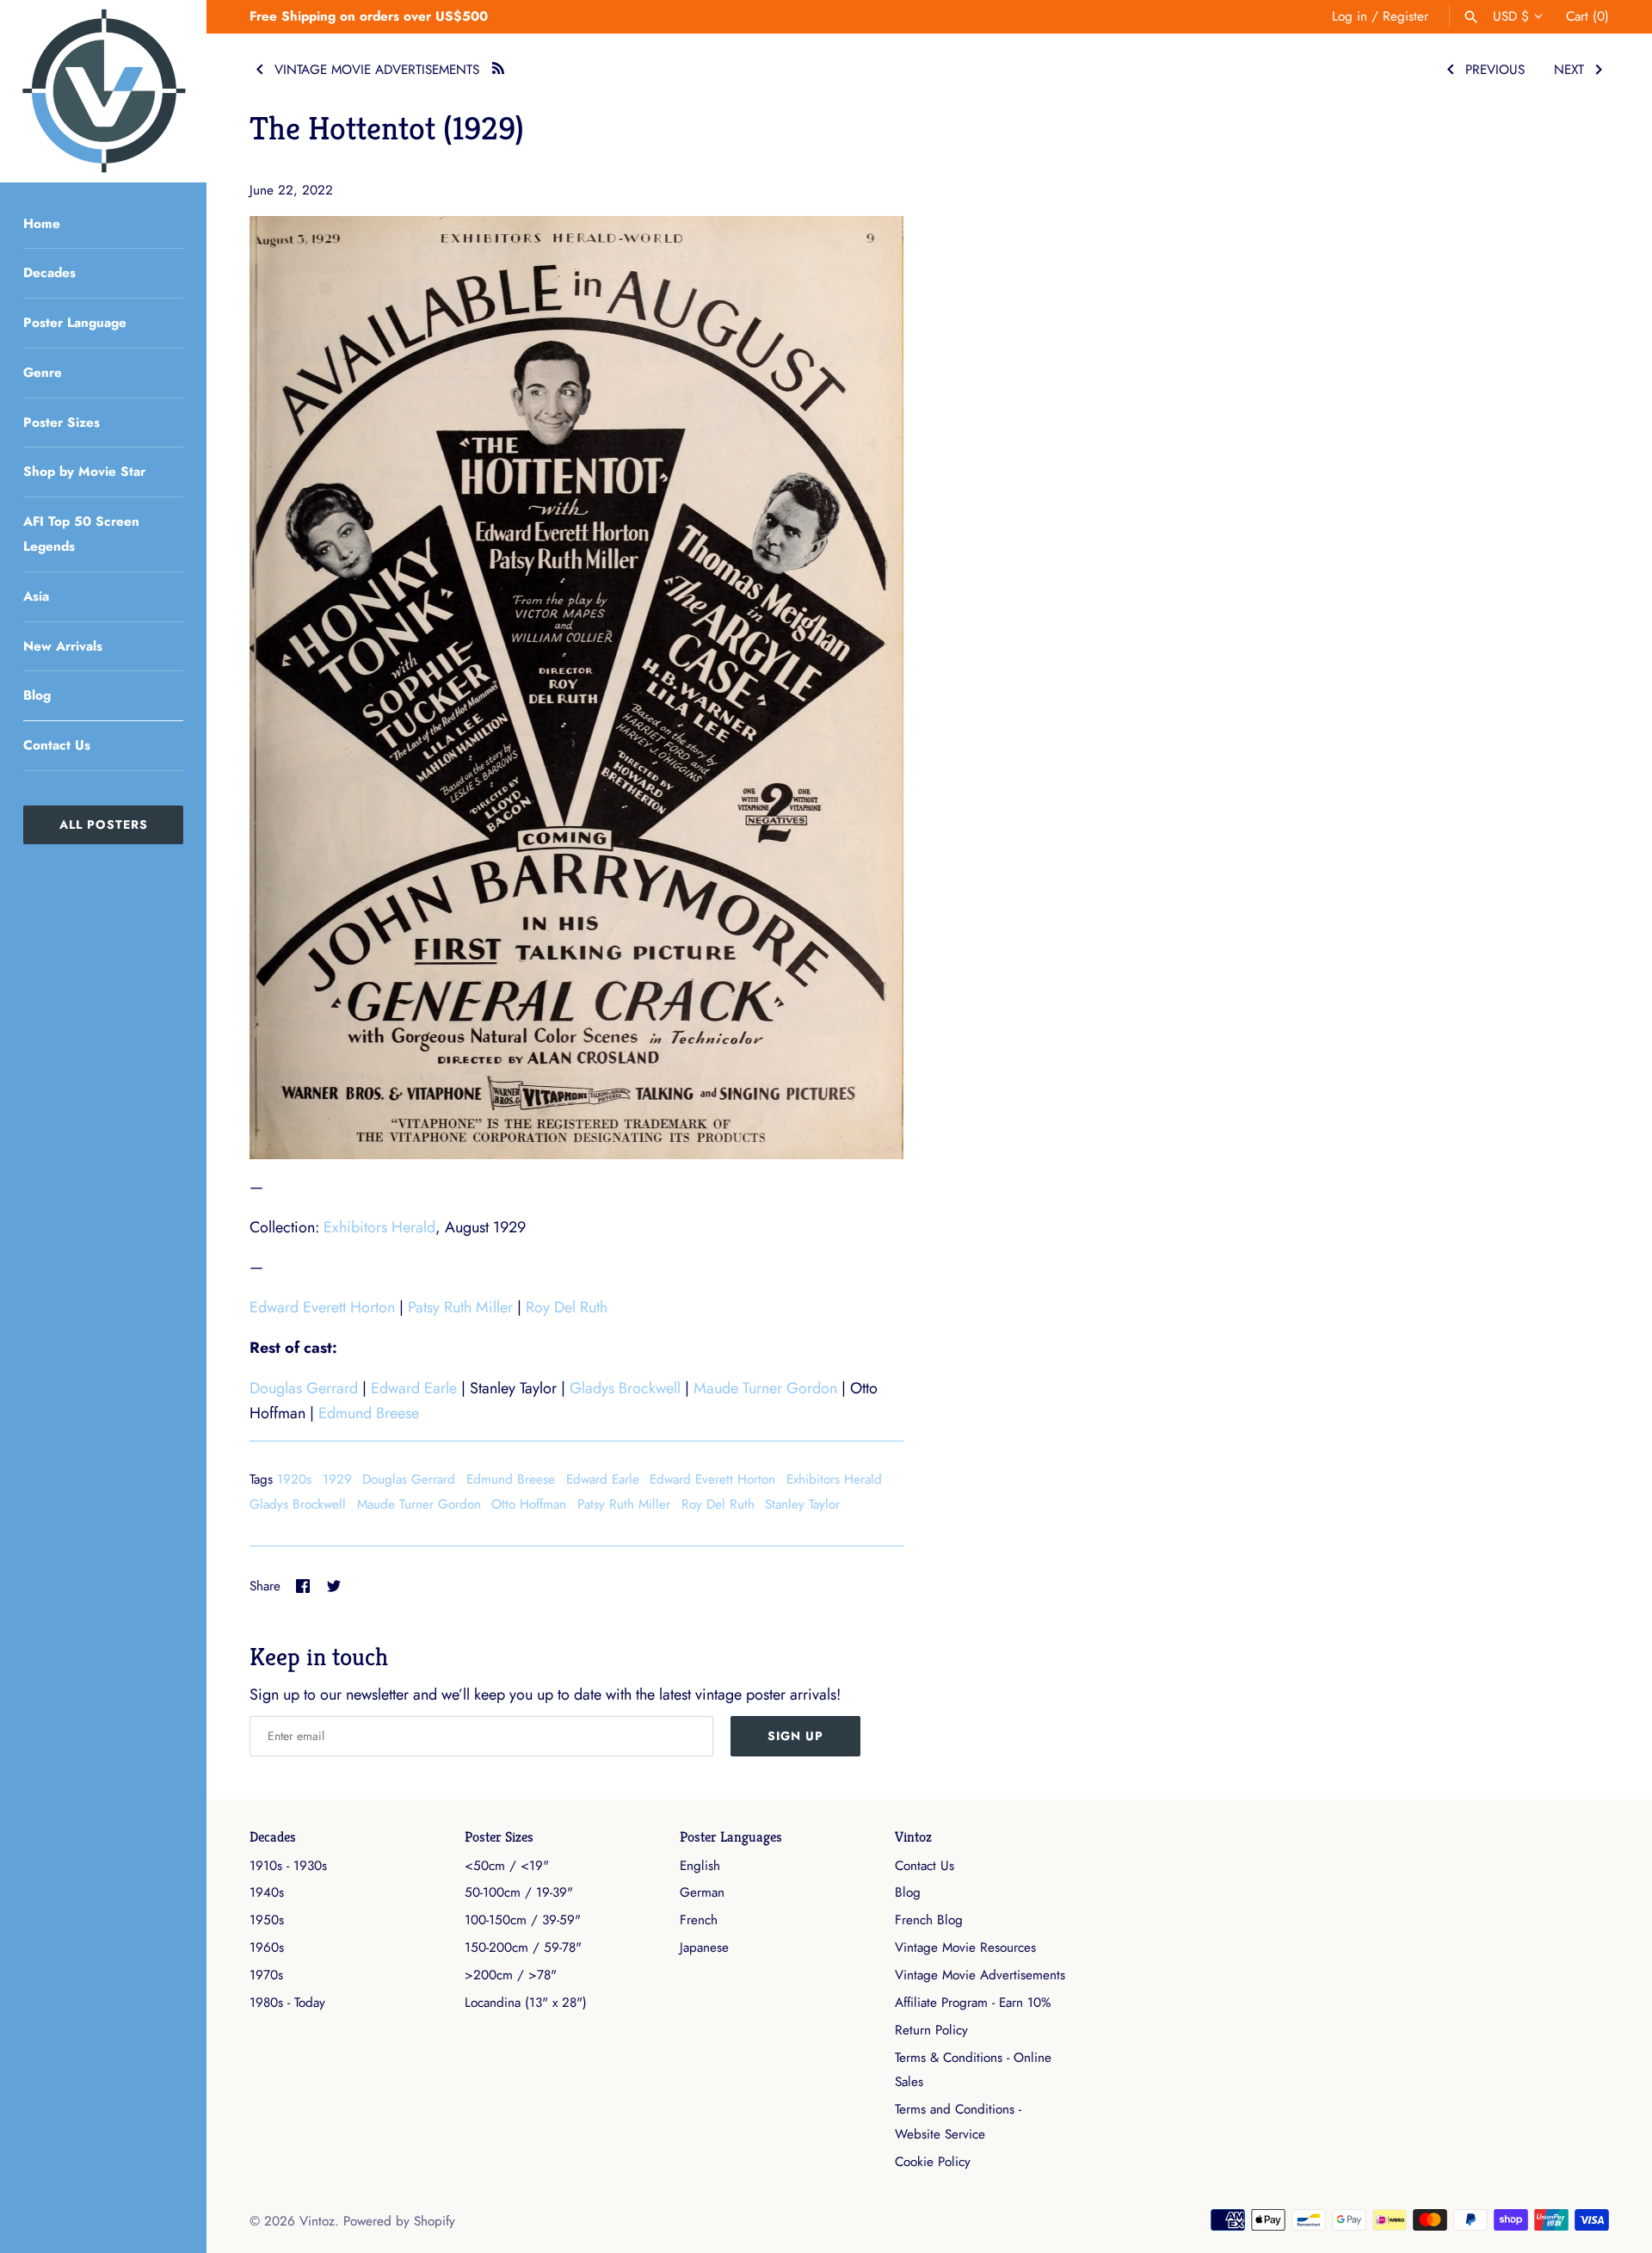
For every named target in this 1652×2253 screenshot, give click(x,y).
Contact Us (57, 745)
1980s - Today (287, 2003)
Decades (49, 273)
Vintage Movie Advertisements (980, 1975)
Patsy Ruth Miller (460, 1307)
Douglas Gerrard (304, 1388)
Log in (1350, 16)
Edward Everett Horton (322, 1307)
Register (1405, 16)
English (700, 1866)
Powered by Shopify (399, 2221)
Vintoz (913, 1837)
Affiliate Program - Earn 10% (973, 2003)
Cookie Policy (933, 2162)
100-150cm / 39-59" (523, 1920)
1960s (267, 1947)
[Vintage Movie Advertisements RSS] (498, 66)
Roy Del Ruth (567, 1307)
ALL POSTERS (104, 824)
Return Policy (931, 2030)
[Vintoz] (103, 91)
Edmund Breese (369, 1413)
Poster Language (75, 323)
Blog (37, 695)
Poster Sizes (62, 423)
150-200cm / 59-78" (523, 1947)
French (699, 1920)
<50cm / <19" (507, 1866)
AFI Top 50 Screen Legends (81, 534)
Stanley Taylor (802, 1504)
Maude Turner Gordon (765, 1388)
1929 (337, 1479)
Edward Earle (414, 1388)
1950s (267, 1920)
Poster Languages (731, 1837)
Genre (43, 373)
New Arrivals (63, 646)
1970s (266, 1975)
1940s (267, 1892)
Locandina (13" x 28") (526, 2003)
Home (42, 224)
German (702, 1892)
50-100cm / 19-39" (519, 1892)
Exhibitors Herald (379, 1227)
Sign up (795, 1736)
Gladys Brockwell (625, 1388)
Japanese (704, 1947)
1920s (294, 1479)
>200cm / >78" (511, 1975)
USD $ (1511, 16)
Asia (36, 596)
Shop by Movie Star (84, 472)
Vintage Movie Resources (965, 1947)
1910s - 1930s (288, 1866)
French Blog (929, 1920)
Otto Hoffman (529, 1504)
